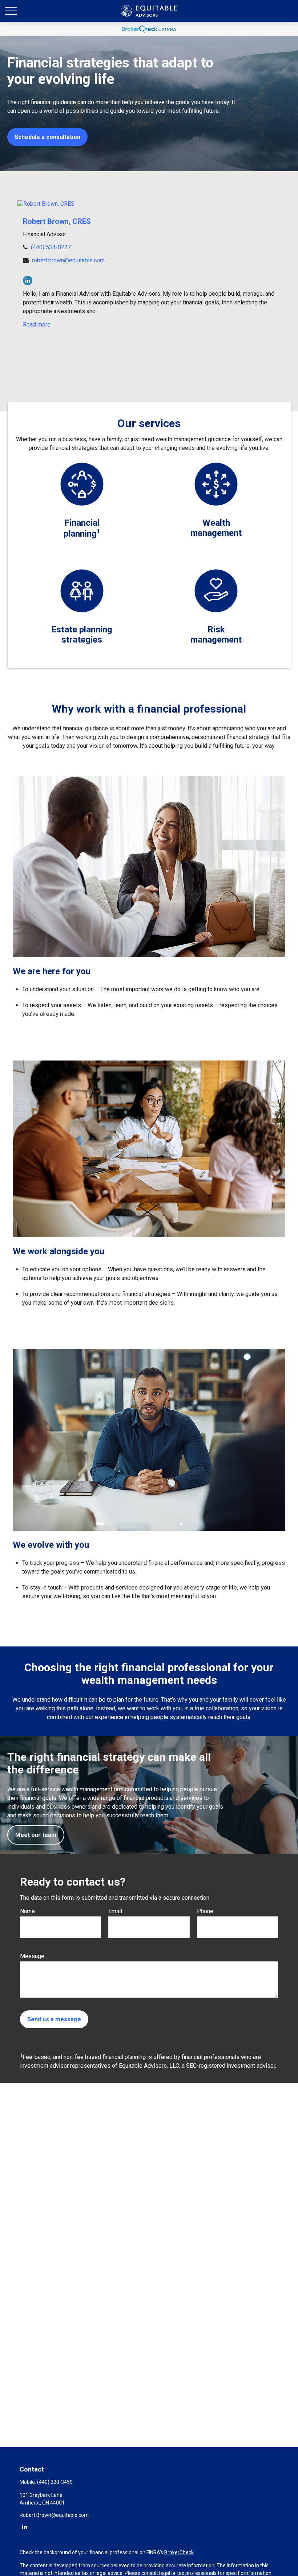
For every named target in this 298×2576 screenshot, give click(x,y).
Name (27, 1911)
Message (32, 1956)
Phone (205, 1911)
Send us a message (54, 2019)
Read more (37, 325)
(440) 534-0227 (51, 247)
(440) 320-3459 (55, 2482)
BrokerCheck (179, 2552)
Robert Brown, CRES (57, 221)
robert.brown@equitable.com (68, 260)
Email (115, 1911)
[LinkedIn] (28, 280)
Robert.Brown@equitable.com (54, 2515)
